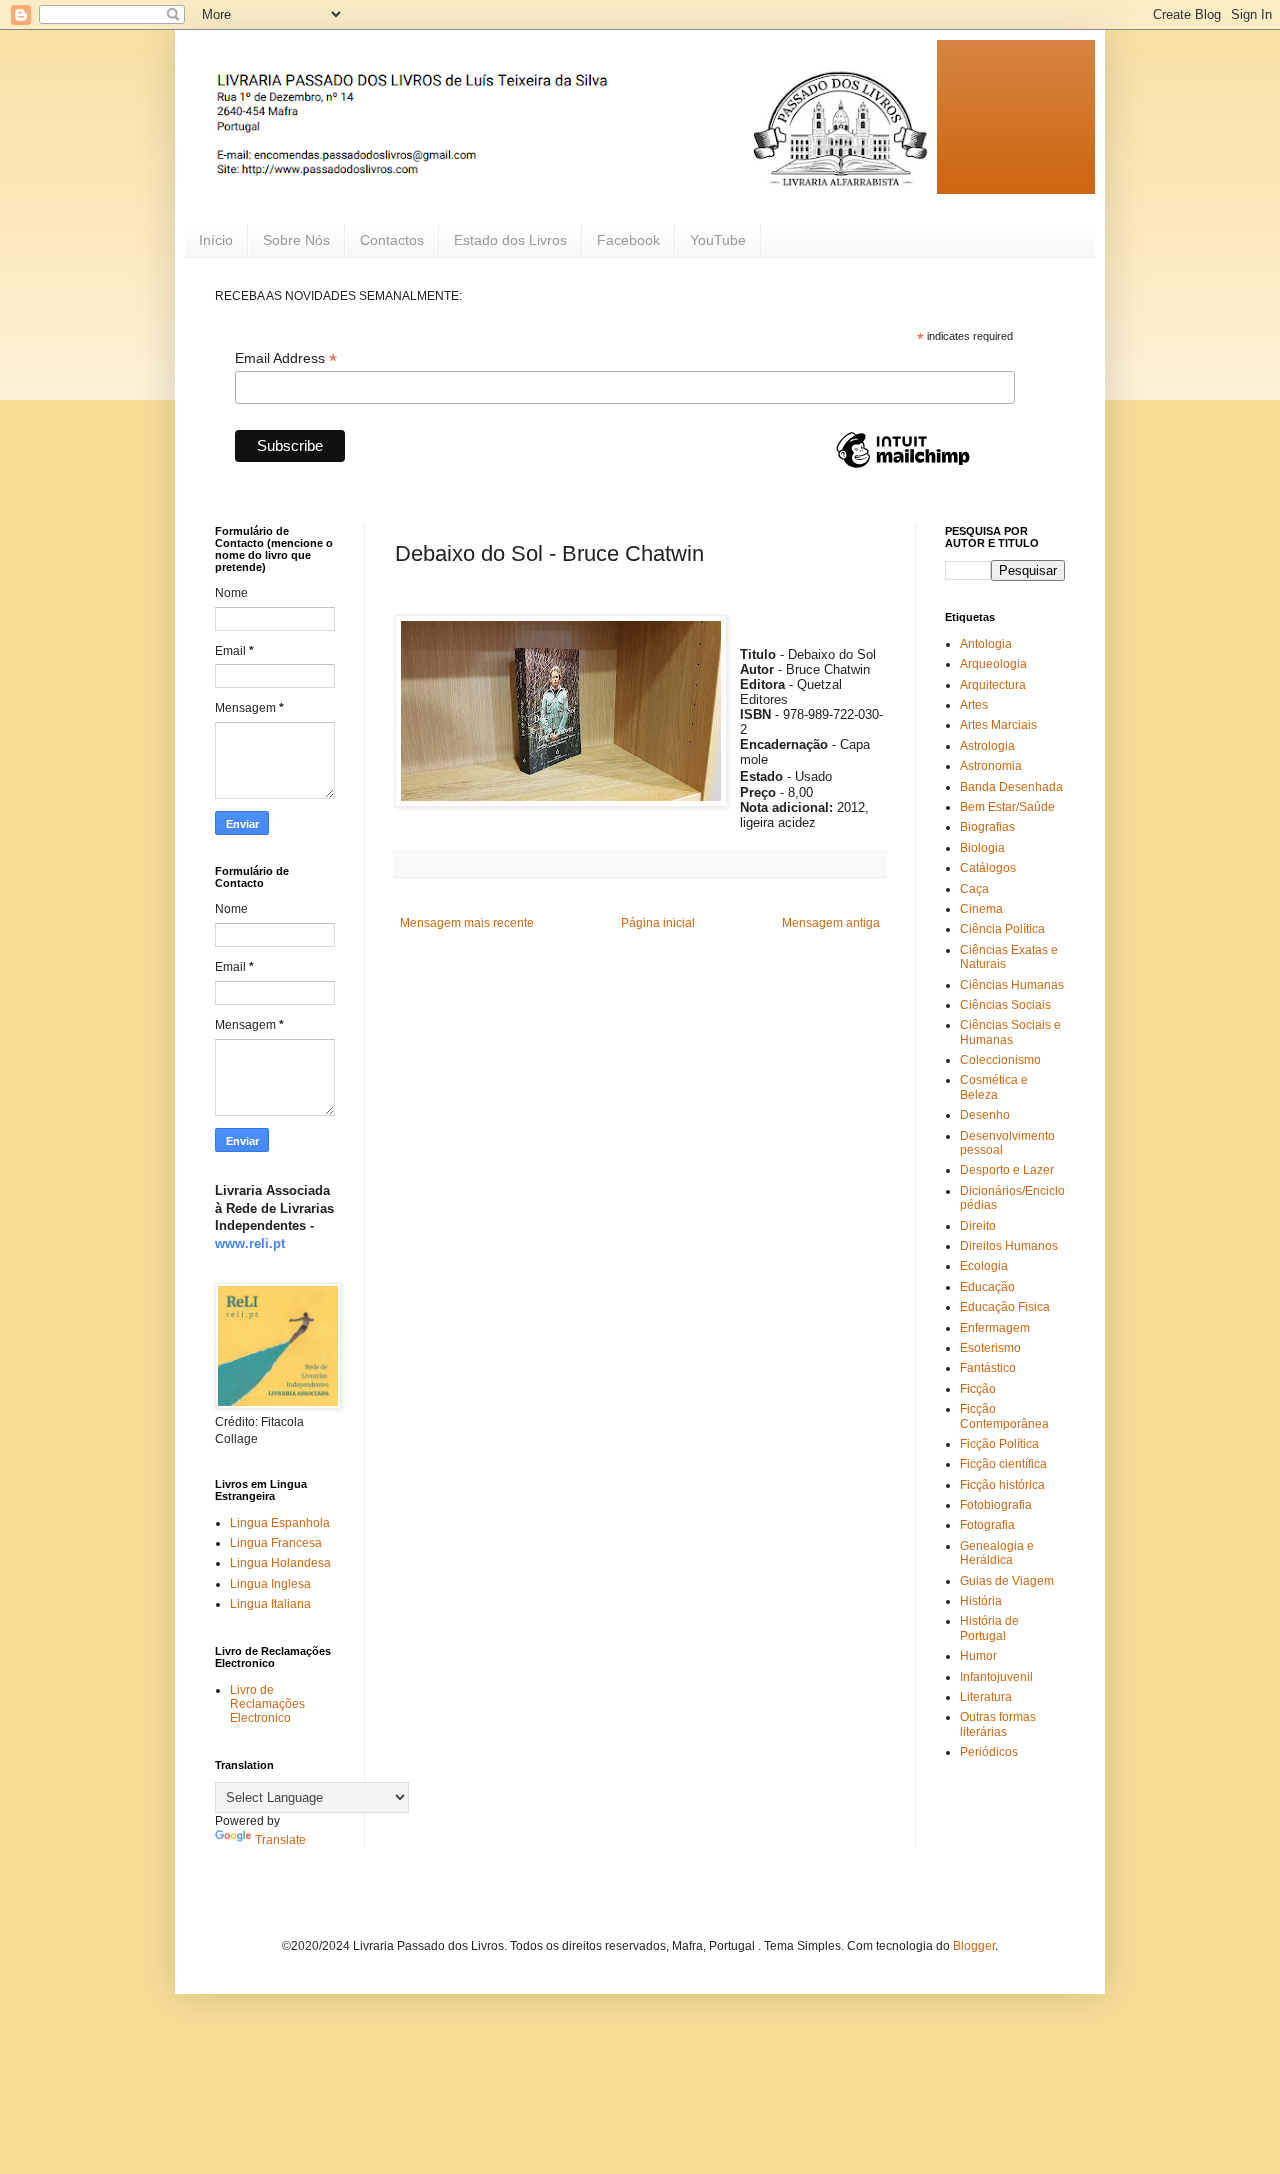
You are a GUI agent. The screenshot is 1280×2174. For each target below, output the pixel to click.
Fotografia (987, 1525)
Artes (974, 705)
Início (216, 240)
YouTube (718, 240)
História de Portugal (989, 1628)
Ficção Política (999, 1444)
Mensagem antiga (831, 923)
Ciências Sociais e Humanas (1010, 1032)
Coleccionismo (1000, 1060)
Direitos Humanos (1009, 1246)
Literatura (986, 1697)
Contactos (392, 240)
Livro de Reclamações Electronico (267, 1704)
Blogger (974, 1946)
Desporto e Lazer (1007, 1170)
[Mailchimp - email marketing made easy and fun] (903, 467)
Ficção (978, 1389)
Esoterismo (990, 1348)
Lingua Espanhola (280, 1523)
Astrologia (987, 746)
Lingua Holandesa (280, 1563)
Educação (987, 1287)
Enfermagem (995, 1328)
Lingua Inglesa (270, 1584)
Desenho (985, 1115)
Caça (974, 889)
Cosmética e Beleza (994, 1087)
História (981, 1601)
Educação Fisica (1005, 1307)
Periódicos (989, 1752)
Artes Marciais (998, 725)
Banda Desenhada (1011, 787)
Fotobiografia (996, 1505)
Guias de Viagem (1007, 1581)
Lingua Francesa (276, 1543)
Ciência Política (1002, 929)
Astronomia (991, 766)
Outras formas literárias (998, 1724)
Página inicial (658, 923)
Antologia (986, 644)
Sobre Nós (296, 240)
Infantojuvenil (996, 1677)
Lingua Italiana (270, 1604)
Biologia (982, 848)
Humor (978, 1656)
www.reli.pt (250, 1243)
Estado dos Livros (510, 240)
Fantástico (988, 1368)
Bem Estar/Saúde (1007, 807)
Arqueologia (993, 664)
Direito (978, 1226)
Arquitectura (993, 685)
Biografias (987, 827)
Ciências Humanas (1012, 985)
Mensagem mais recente (467, 923)
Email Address (286, 358)
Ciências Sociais (1005, 1005)
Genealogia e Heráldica (997, 1553)
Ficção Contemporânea (1004, 1416)
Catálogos (988, 868)
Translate (280, 1840)
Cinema (981, 909)
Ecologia (984, 1266)
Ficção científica (1003, 1464)
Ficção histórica (1002, 1485)
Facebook (628, 240)
